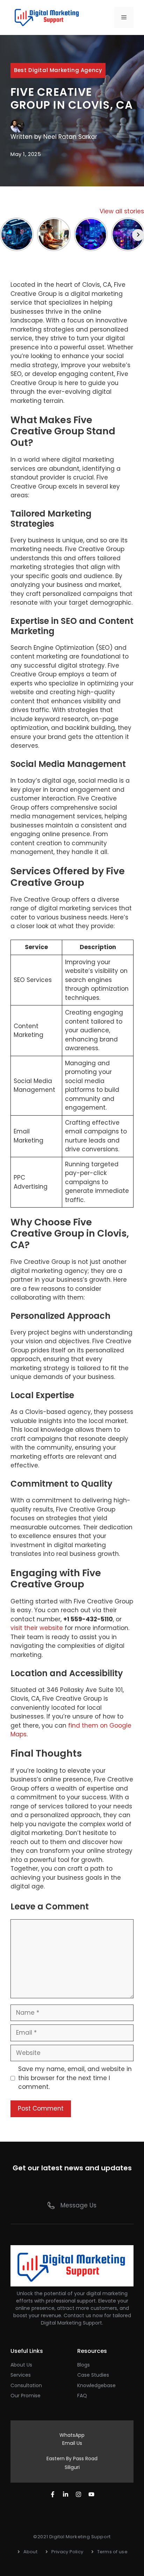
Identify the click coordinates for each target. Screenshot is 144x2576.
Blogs (84, 2365)
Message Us (78, 2205)
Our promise (26, 2396)
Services (21, 2375)
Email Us (72, 2443)
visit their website (37, 1628)
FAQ (82, 2396)
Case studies (93, 2375)
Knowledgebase (96, 2385)
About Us (21, 2365)
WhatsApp (72, 2435)
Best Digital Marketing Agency (58, 70)
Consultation (26, 2385)
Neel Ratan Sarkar (70, 137)
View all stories (122, 211)
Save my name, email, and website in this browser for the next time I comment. (75, 2078)
